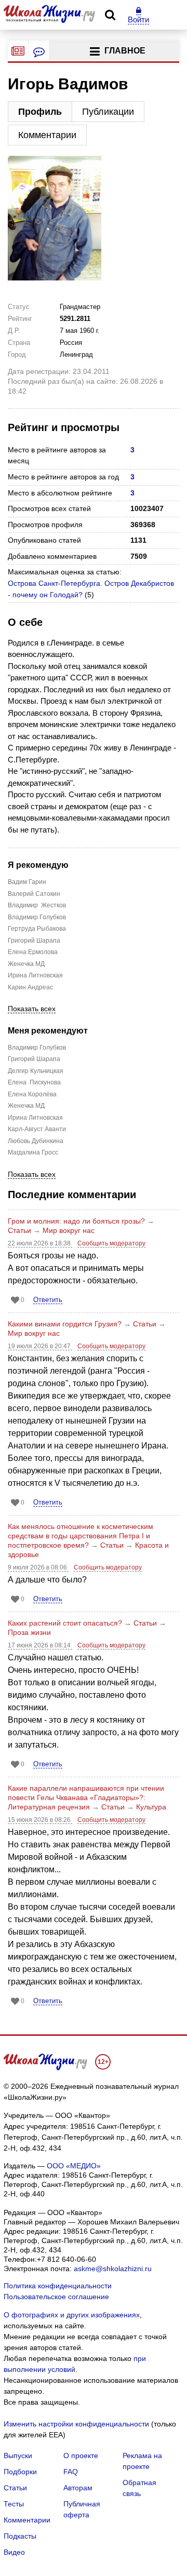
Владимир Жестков (37, 905)
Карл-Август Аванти (37, 1129)
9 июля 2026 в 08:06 (38, 1567)
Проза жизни (29, 1632)
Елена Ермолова (33, 952)
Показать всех (32, 1009)
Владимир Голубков (37, 917)
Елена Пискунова (34, 1082)
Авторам (78, 2488)
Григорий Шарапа (34, 941)
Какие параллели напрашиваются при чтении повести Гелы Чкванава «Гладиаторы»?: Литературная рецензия (86, 1797)
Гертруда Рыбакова (37, 929)
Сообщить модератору (111, 1243)
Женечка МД (26, 964)
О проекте (81, 2456)
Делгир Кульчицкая (36, 1071)
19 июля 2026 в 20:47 (40, 1346)
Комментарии (47, 135)
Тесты (14, 2504)
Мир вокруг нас (69, 1230)
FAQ (71, 2472)
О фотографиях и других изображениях (72, 2315)
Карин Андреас (30, 987)
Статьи (19, 1230)
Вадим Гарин (27, 882)
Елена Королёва (32, 1094)
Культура (151, 1807)
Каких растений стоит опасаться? (65, 1623)
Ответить (48, 1300)
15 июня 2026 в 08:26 (40, 1820)
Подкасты (20, 2536)
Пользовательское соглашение (56, 2297)
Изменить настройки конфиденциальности (76, 2424)
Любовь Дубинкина (36, 1141)
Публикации (108, 112)
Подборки (20, 2472)
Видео (14, 2552)
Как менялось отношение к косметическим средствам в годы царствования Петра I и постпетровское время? (81, 1536)
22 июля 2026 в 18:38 (40, 1243)
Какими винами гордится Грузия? (65, 1324)
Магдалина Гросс (33, 1152)
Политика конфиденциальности (58, 2286)
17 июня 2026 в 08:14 (40, 1645)
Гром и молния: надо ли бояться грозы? (76, 1221)
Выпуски (18, 2456)
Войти (138, 19)
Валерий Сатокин (34, 894)
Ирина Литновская (35, 975)
